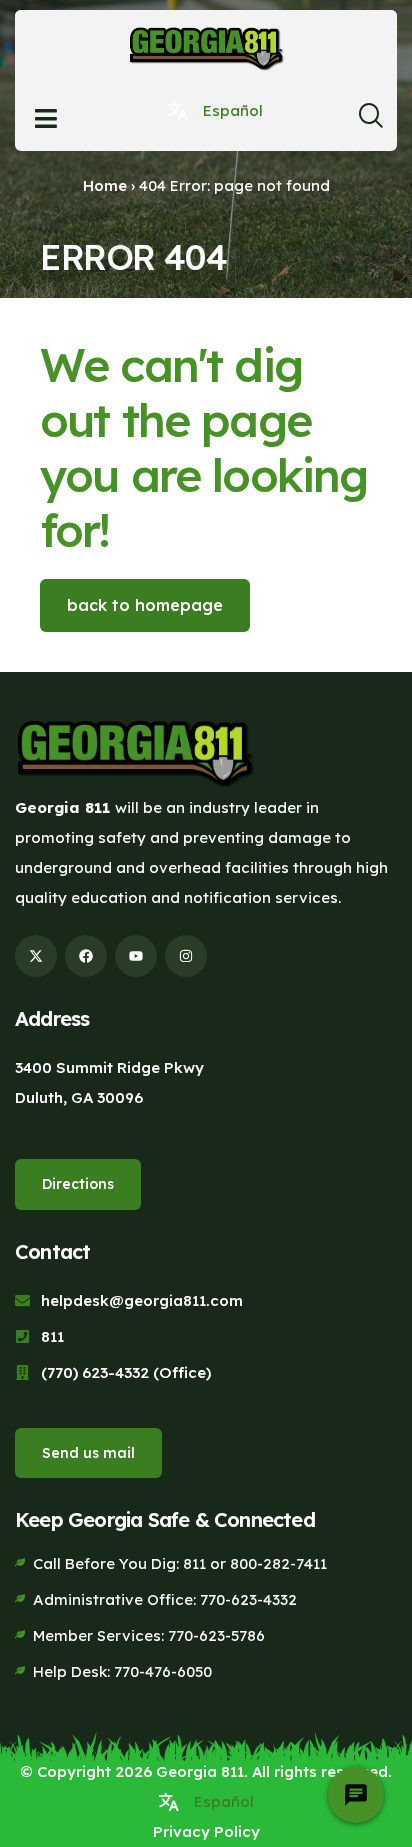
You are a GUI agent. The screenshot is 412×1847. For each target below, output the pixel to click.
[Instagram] (186, 956)
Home (105, 185)
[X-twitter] (36, 956)
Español (233, 110)
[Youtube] (136, 956)
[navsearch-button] (370, 121)
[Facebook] (86, 956)
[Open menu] (46, 118)
